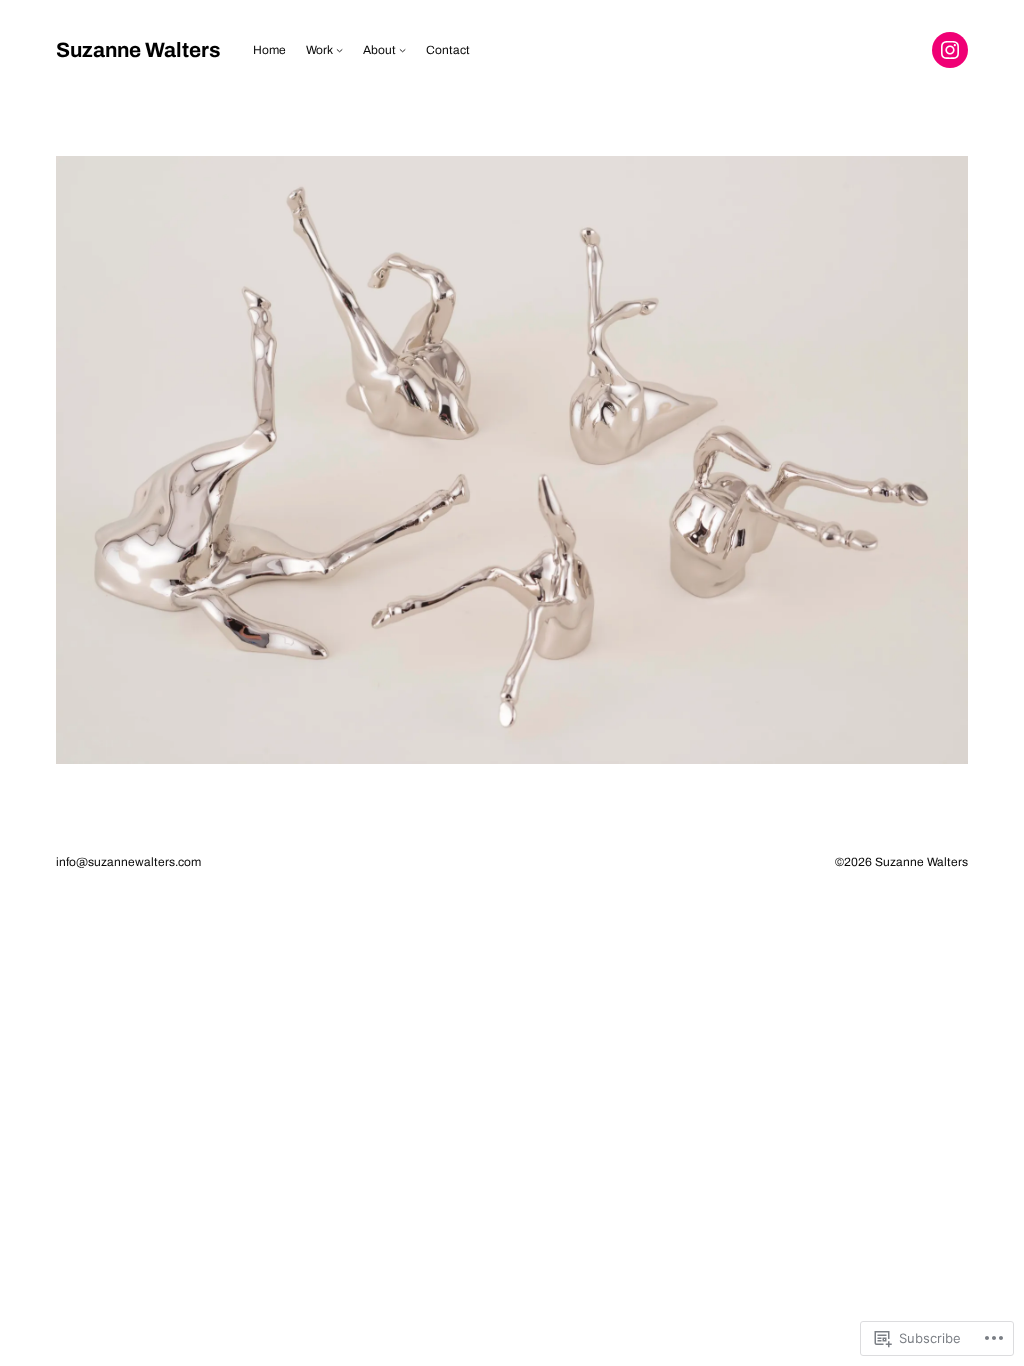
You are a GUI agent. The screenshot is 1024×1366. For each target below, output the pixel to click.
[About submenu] (402, 49)
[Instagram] (950, 50)
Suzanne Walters (138, 50)
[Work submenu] (339, 49)
